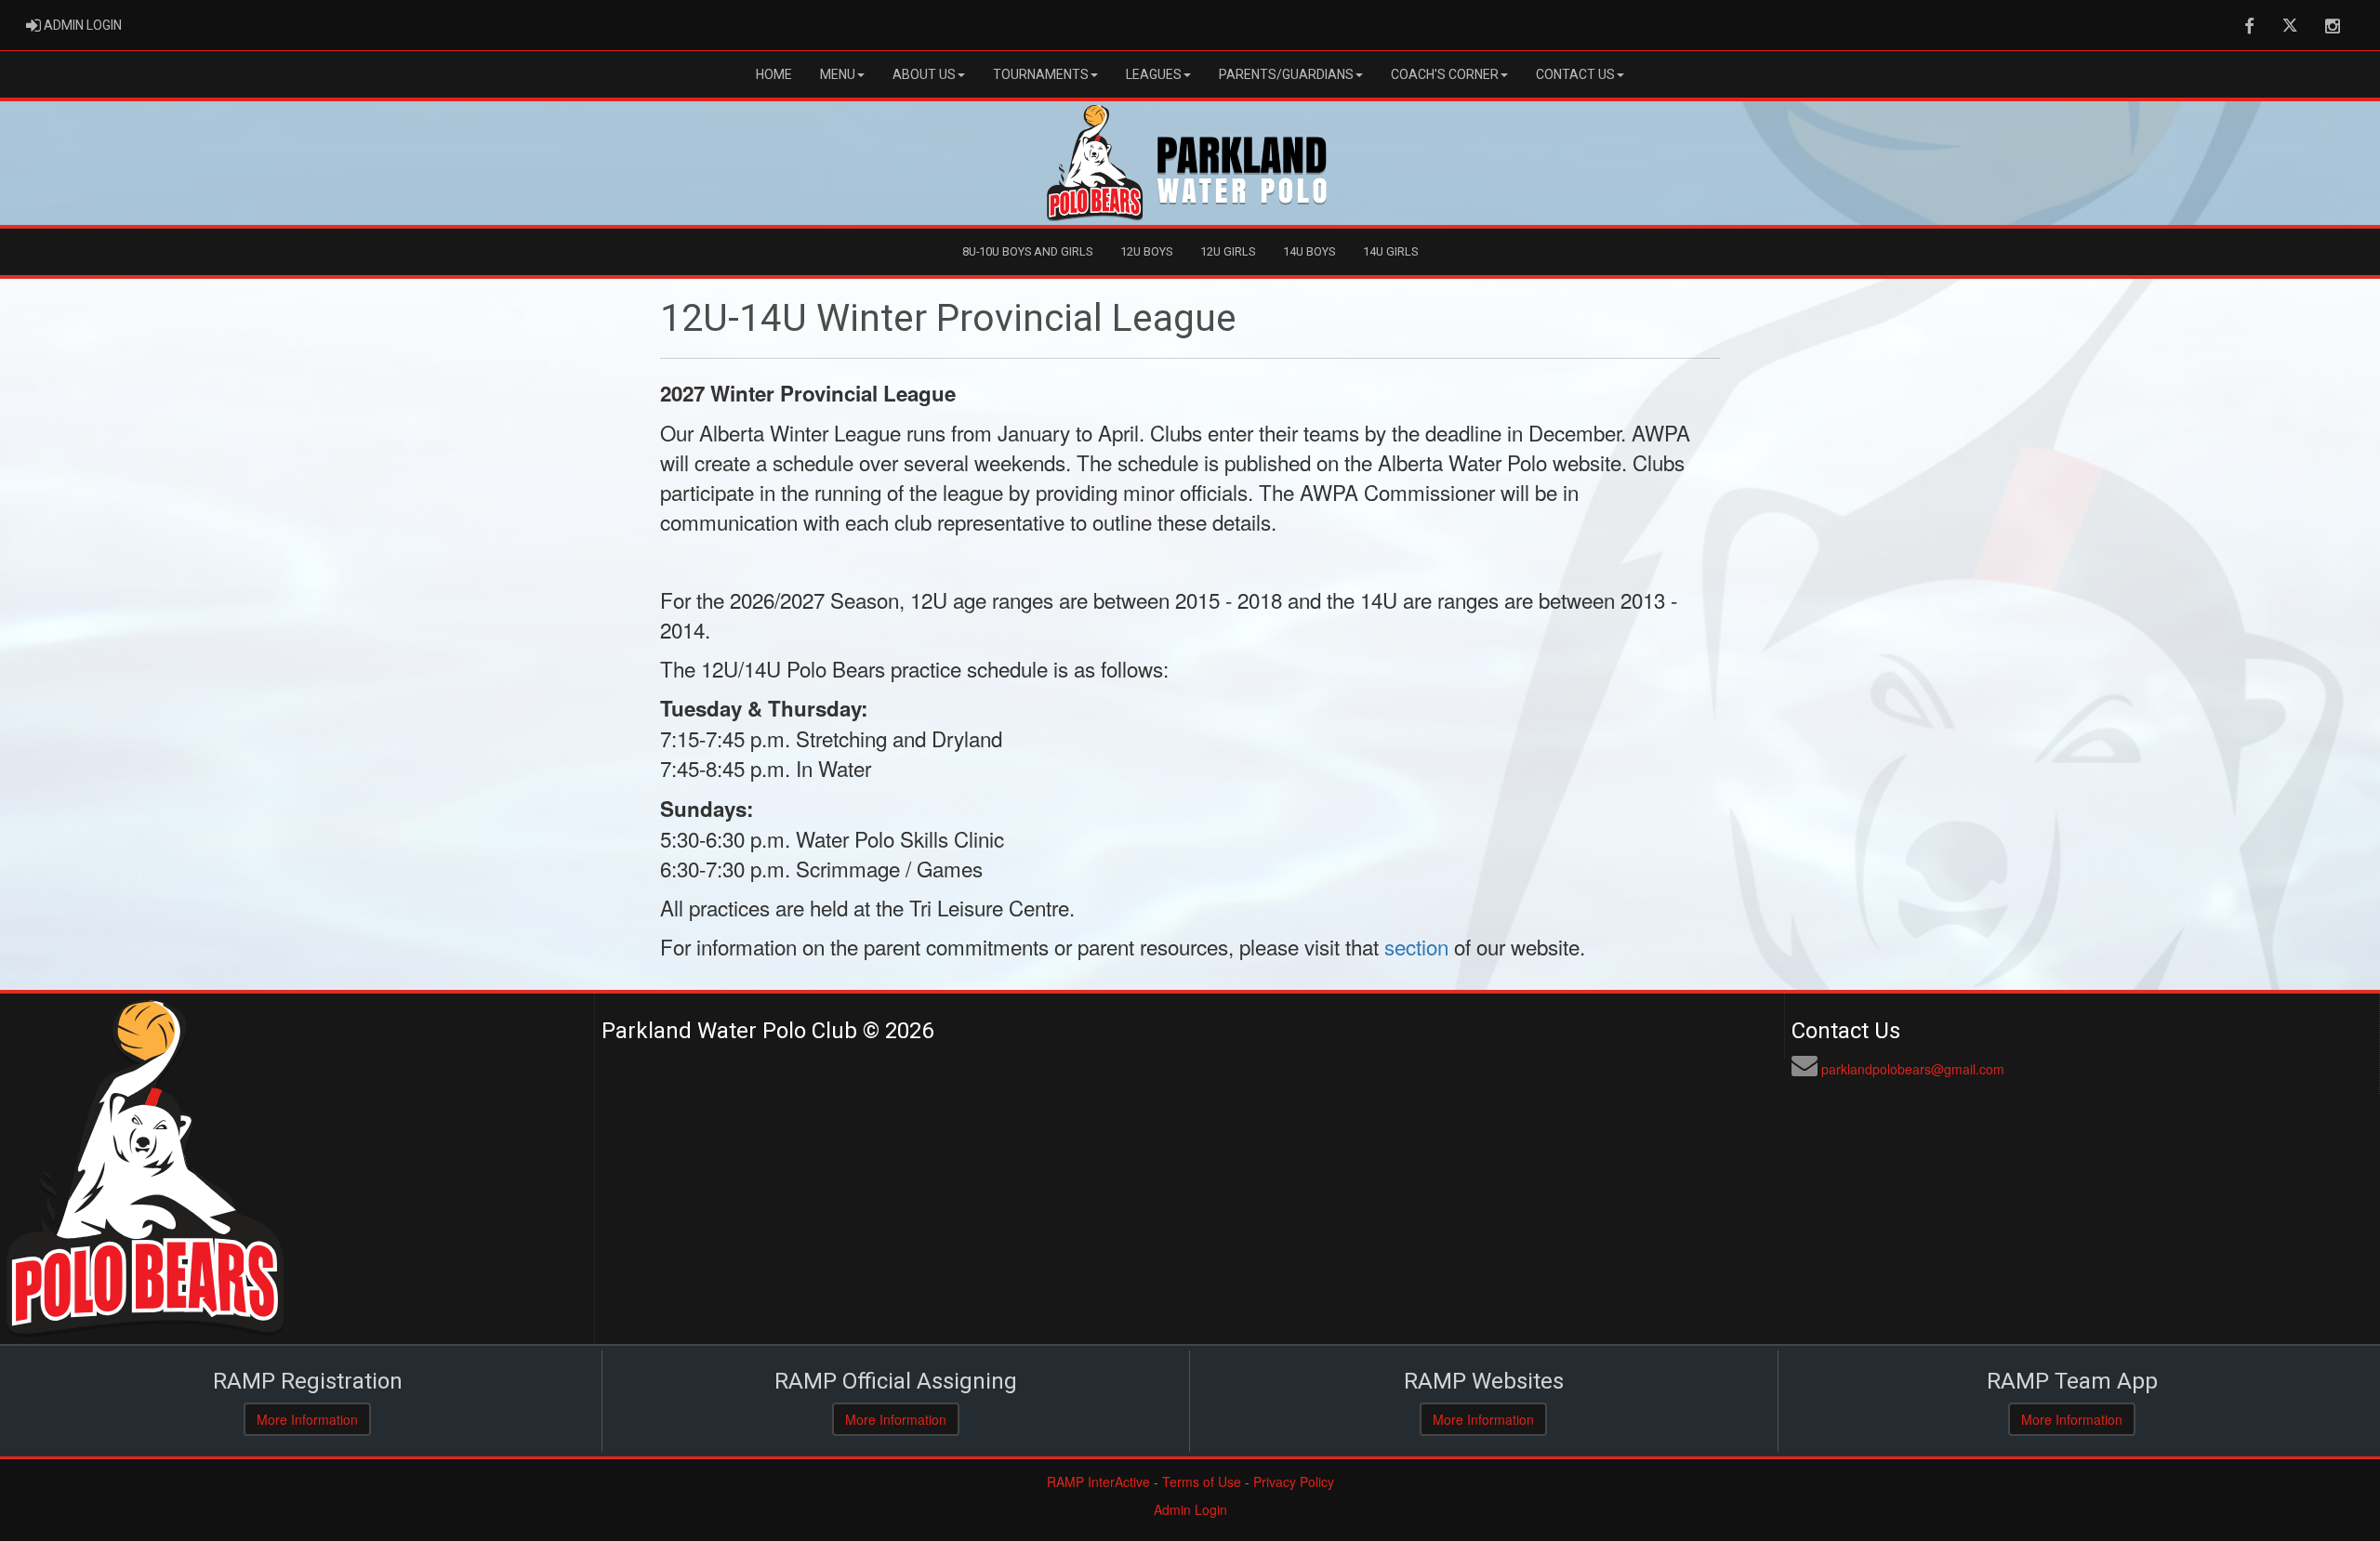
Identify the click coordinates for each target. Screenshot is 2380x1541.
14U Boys (1309, 251)
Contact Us (1575, 74)
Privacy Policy (1294, 1482)
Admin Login (1190, 1509)
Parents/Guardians (1286, 74)
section (1416, 946)
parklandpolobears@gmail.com (1913, 1069)
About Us (924, 74)
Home (774, 74)
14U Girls (1390, 251)
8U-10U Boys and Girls (1027, 251)
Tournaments (1041, 74)
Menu (838, 74)
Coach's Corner (1445, 74)
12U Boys (1146, 251)
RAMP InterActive (1098, 1482)
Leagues (1154, 74)
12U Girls (1228, 251)
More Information (307, 1419)
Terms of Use (1202, 1482)
